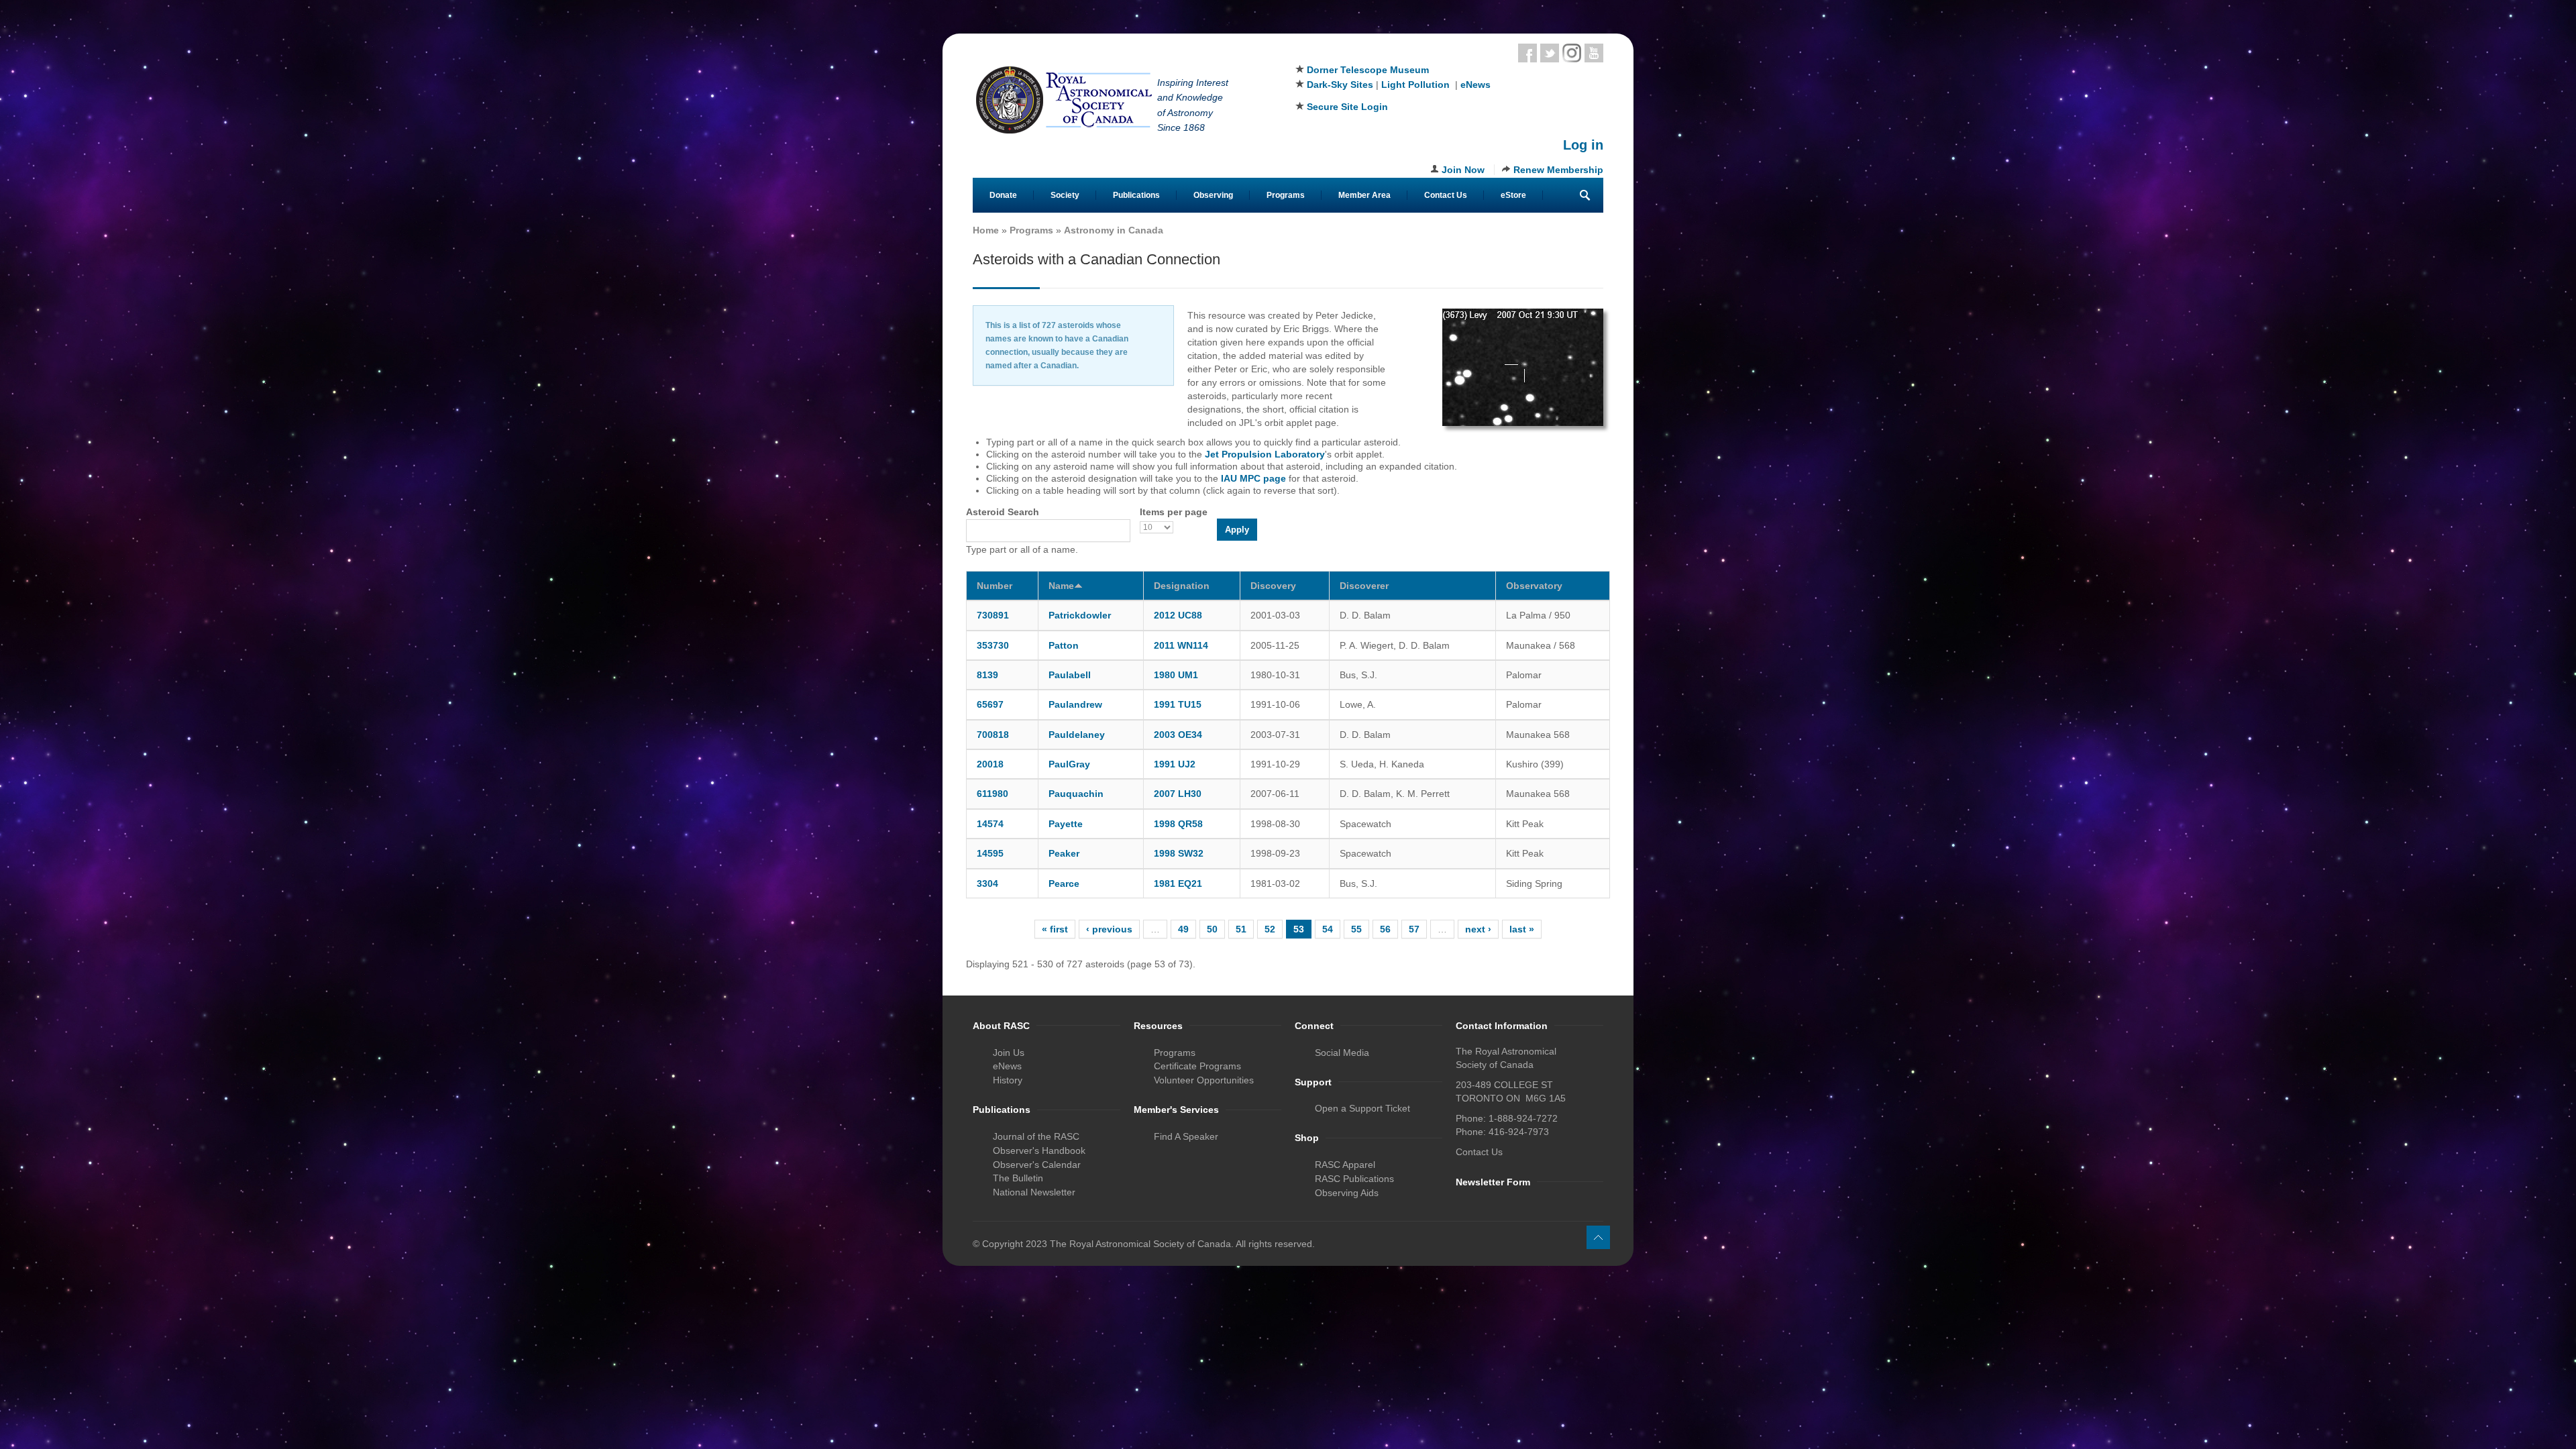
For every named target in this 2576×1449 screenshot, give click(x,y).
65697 (990, 704)
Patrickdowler (1080, 615)
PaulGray (1069, 764)
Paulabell (1070, 675)
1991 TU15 (1178, 704)
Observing (1213, 195)
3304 (987, 883)
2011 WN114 (1181, 645)
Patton (1064, 645)
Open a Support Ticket (1362, 1108)
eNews (1475, 85)
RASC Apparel (1345, 1165)
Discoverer (1364, 586)
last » (1522, 929)
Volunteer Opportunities (1204, 1080)
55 (1356, 929)
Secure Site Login (1347, 107)
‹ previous (1109, 929)
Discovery (1273, 586)
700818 (993, 735)
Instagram (1572, 53)
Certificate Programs (1197, 1066)
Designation (1182, 586)
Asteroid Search (1003, 512)
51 (1241, 929)
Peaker (1064, 853)
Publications (1136, 195)
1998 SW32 (1179, 853)
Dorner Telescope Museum (1368, 70)
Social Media (1342, 1053)
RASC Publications (1354, 1179)
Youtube (1594, 53)
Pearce (1064, 883)
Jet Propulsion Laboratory (1265, 454)
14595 (990, 853)
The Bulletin (1018, 1178)
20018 (990, 764)
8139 (987, 675)
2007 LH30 (1178, 794)
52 (1270, 929)
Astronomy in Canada (1114, 230)
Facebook (1527, 53)
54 (1328, 929)
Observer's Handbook (1039, 1150)
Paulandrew (1075, 704)
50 (1212, 929)
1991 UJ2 (1175, 764)
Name (1061, 586)
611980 (992, 794)
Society (1065, 195)
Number (995, 586)
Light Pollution (1415, 85)
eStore (1513, 195)
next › (1478, 929)
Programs (1286, 195)
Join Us (1009, 1053)
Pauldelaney (1077, 735)
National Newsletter (1034, 1192)
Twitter (1550, 53)
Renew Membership (1558, 170)
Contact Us (1446, 195)
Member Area (1364, 195)
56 (1385, 929)
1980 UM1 (1176, 675)
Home (986, 230)
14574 (990, 824)
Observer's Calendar (1037, 1165)
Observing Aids (1347, 1193)
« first (1055, 929)
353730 (993, 645)
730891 (993, 615)
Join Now (1463, 170)
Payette (1066, 824)
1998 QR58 (1178, 824)
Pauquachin (1076, 794)
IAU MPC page (1253, 478)
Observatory (1534, 586)
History (1008, 1080)
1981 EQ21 (1178, 883)
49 (1183, 929)
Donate (1003, 195)
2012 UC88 (1178, 615)
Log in (1583, 145)
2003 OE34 (1178, 735)
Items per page (1174, 512)
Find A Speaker (1186, 1136)
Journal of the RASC (1036, 1136)
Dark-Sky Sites (1340, 85)
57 (1414, 929)
